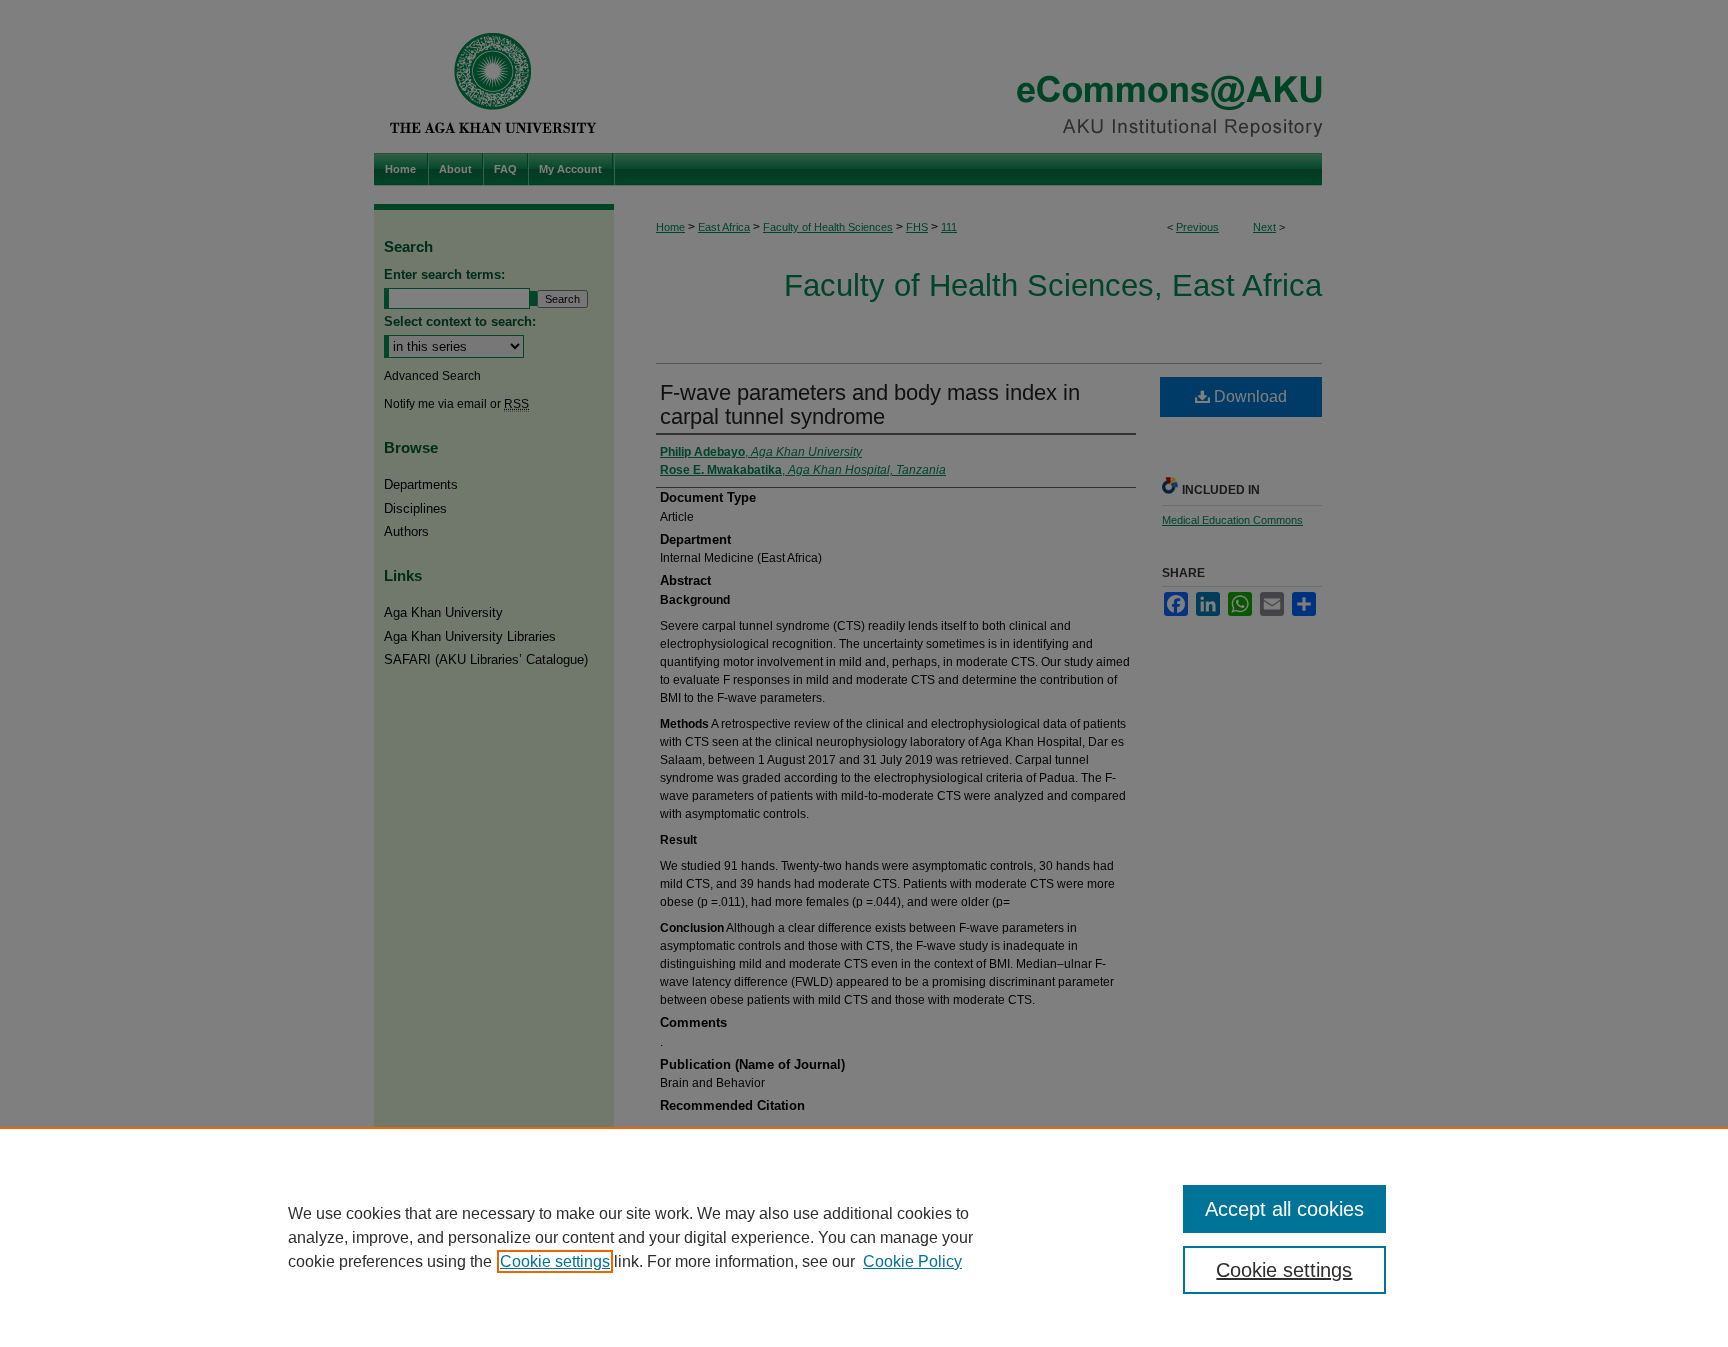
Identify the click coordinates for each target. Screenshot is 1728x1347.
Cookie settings (555, 1261)
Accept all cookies (1284, 1209)
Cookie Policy (912, 1261)
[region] (864, 1237)
